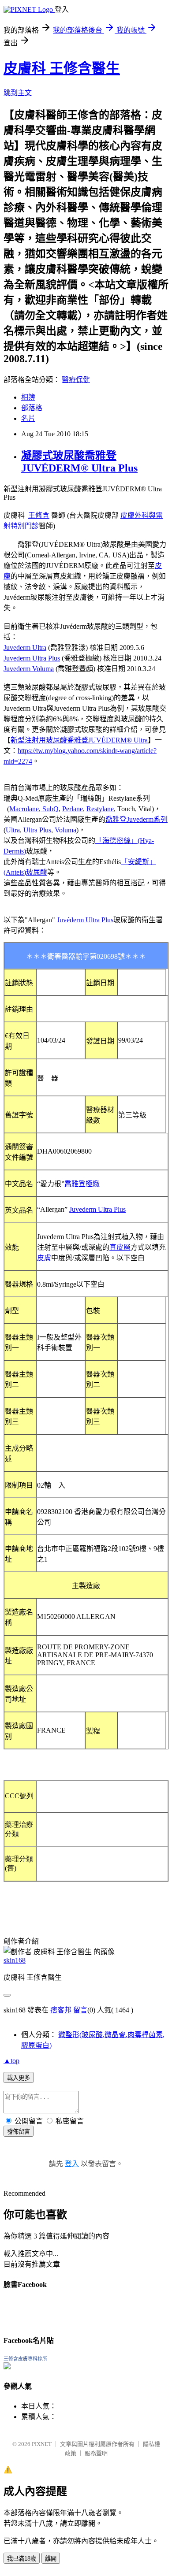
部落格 (32, 408)
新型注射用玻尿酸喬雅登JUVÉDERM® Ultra (79, 740)
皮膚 (44, 1258)
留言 (80, 2010)
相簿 (28, 397)
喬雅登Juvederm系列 (136, 819)
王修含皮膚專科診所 (25, 2359)
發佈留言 (19, 2132)
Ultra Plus (37, 830)
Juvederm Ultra (25, 648)
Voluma (65, 830)
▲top (11, 2061)
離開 (51, 2559)
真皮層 (120, 1247)
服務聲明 (96, 2453)
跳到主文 (18, 93)
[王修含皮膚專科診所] (7, 2367)
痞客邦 (61, 2010)
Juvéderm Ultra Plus (85, 920)
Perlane (73, 809)
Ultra (13, 830)
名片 (28, 418)
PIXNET (42, 2444)
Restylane (100, 809)
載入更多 (19, 2078)
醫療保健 (76, 380)
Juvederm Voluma (29, 669)
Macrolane (24, 809)
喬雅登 (75, 1184)
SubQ (50, 809)
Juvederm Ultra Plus (32, 658)
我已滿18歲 (22, 2559)
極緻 (93, 1184)
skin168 (15, 1960)
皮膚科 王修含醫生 (62, 68)
